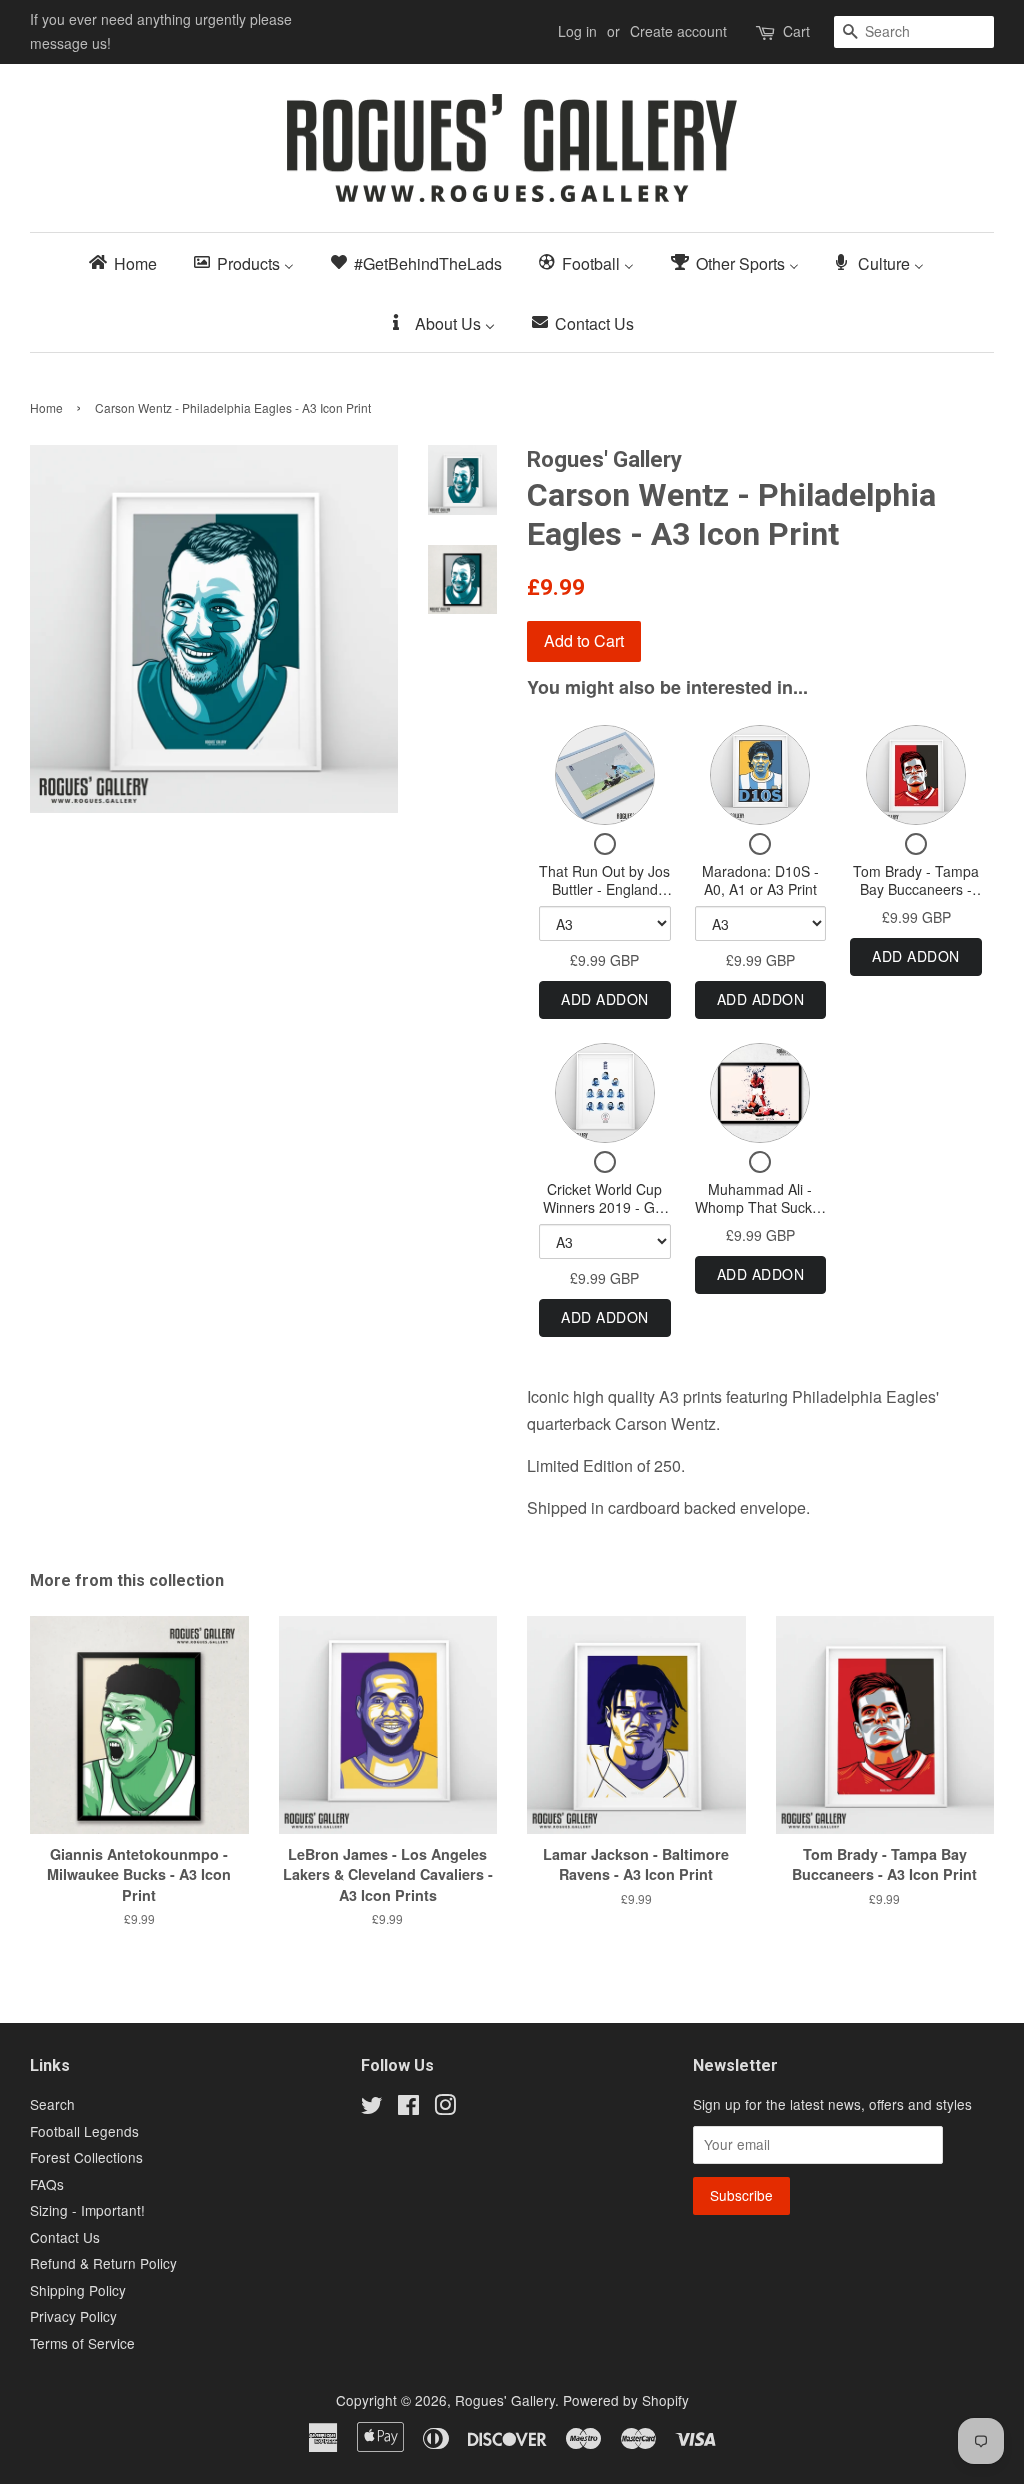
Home (46, 407)
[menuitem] (129, 262)
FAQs (47, 2184)
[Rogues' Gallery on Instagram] (445, 2108)
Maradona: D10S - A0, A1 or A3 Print (760, 880)
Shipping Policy (78, 2290)
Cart (796, 31)
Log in (577, 31)
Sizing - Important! (87, 2210)
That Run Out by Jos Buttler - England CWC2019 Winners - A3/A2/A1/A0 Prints (604, 897)
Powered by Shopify (626, 2400)
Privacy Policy (73, 2316)
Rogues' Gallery (505, 2400)
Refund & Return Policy (103, 2263)
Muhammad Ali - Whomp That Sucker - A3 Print (760, 1206)
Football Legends (84, 2131)
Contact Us (65, 2237)
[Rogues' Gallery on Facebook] (408, 2108)
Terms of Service (82, 2343)
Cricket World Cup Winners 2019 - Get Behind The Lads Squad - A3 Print (605, 1215)
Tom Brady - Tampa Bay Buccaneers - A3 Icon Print (916, 888)
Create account (678, 31)
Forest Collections (86, 2157)
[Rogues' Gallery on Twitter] (372, 2108)
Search (52, 2104)
